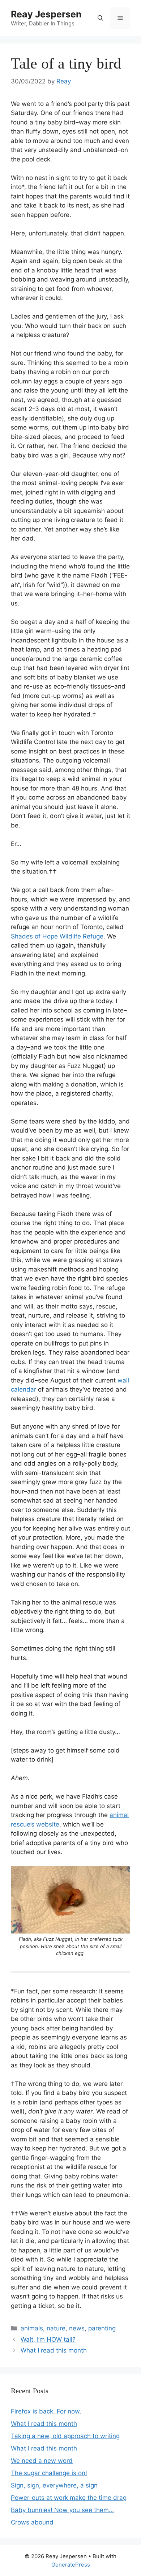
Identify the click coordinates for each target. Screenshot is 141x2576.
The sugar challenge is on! (49, 2473)
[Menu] (120, 18)
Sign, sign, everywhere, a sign (54, 2485)
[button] (100, 18)
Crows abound (32, 2522)
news (77, 2328)
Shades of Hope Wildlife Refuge (57, 936)
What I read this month (54, 2350)
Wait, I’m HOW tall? (48, 2339)
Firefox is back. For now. (46, 2411)
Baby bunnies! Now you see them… (62, 2510)
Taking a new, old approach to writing (65, 2436)
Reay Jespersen (46, 14)
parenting (102, 2328)
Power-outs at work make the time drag (69, 2498)
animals (32, 2328)
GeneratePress (71, 2565)
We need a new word (42, 2461)
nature (56, 2328)
